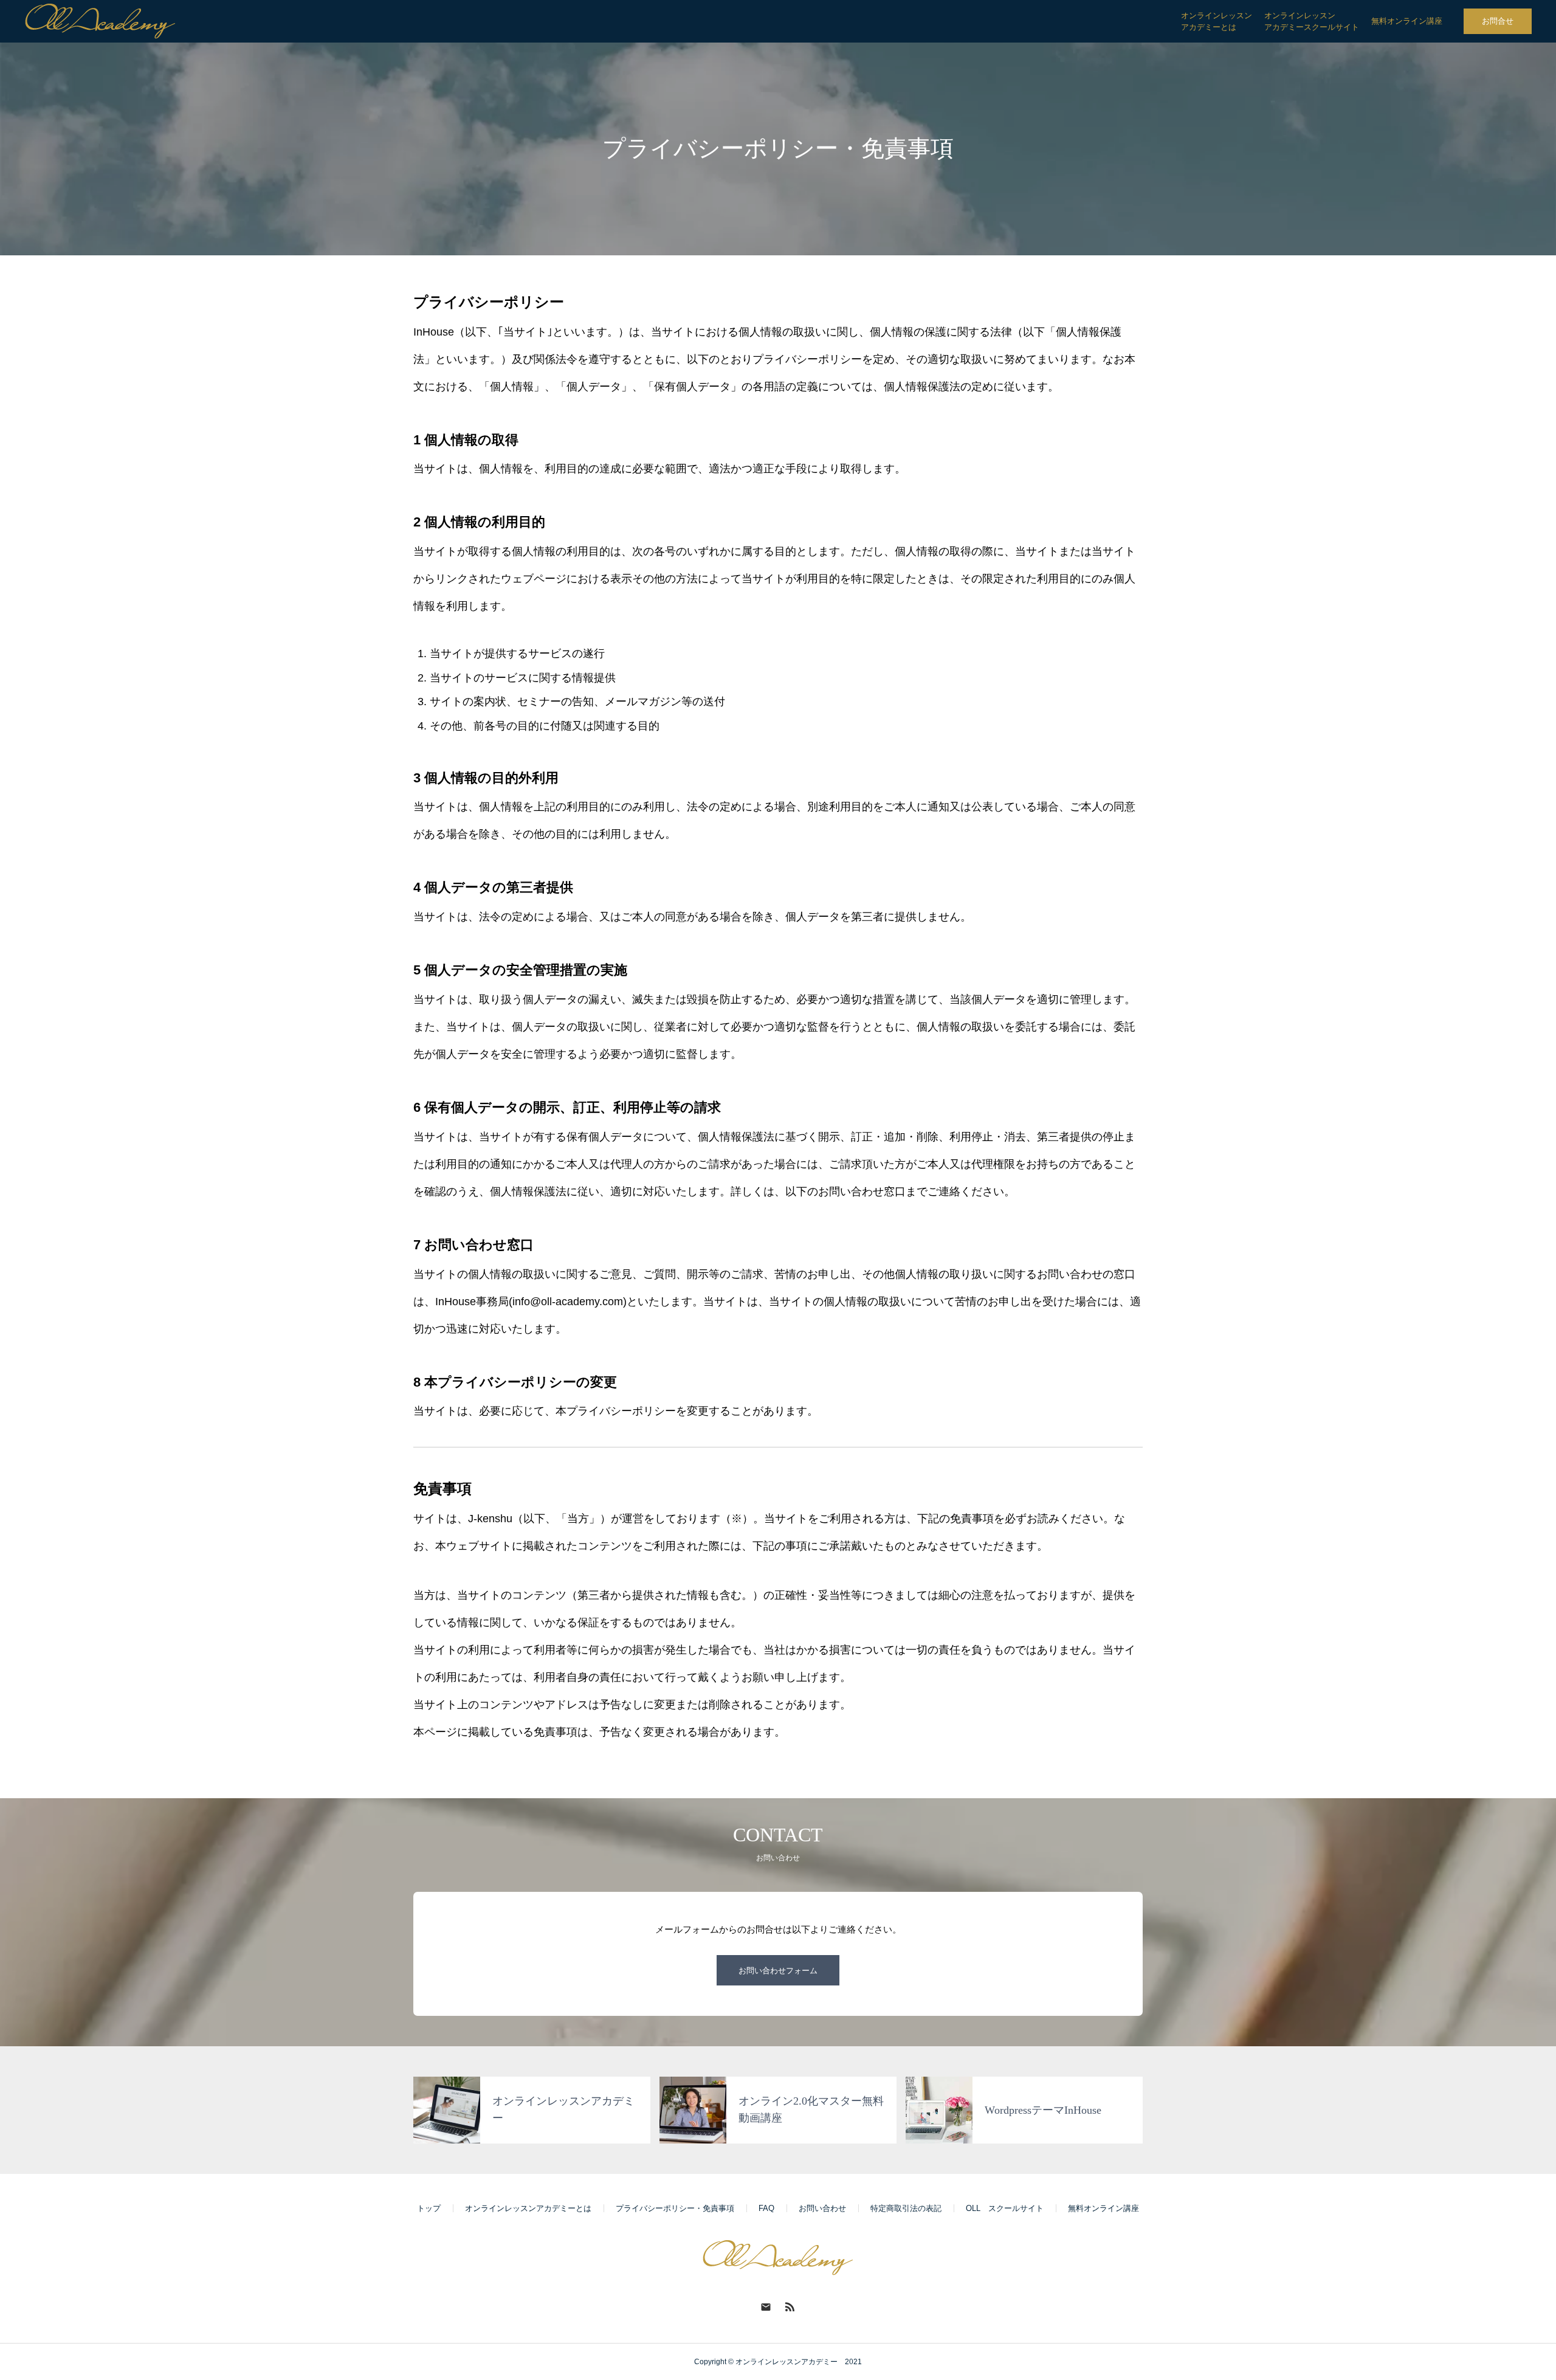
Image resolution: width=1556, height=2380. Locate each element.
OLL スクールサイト (1005, 2208)
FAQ (766, 2208)
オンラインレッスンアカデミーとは (528, 2208)
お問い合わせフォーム (778, 1971)
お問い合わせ (822, 2208)
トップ (429, 2208)
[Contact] (766, 2306)
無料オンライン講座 (1103, 2208)
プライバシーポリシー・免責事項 (675, 2208)
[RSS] (790, 2306)
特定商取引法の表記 (906, 2208)
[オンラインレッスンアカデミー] (100, 21)
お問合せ (1498, 21)
